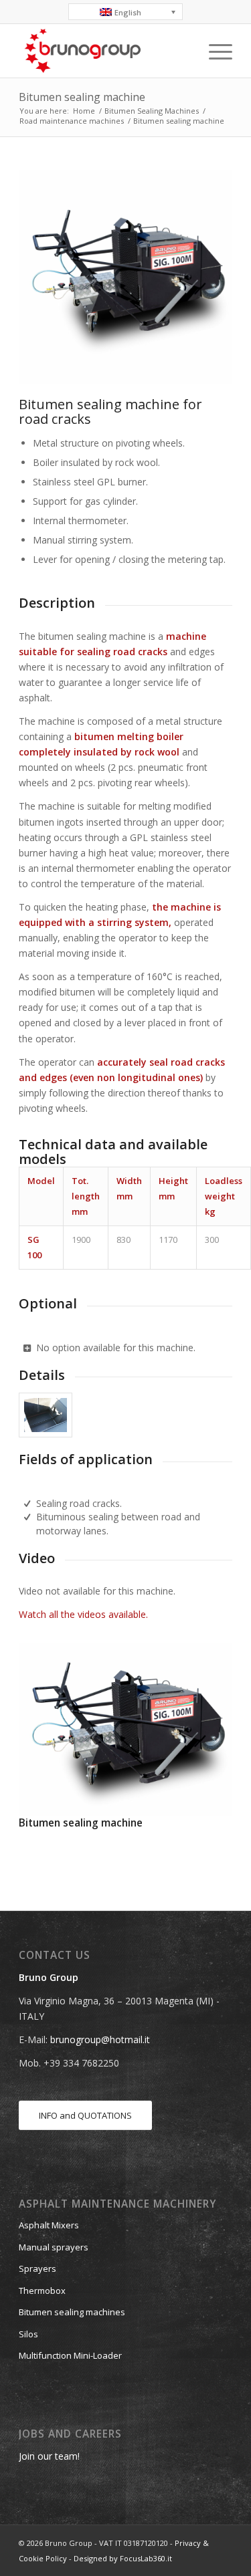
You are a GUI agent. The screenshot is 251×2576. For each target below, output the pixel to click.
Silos (28, 2334)
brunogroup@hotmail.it (100, 2039)
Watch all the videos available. (83, 1614)
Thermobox (42, 2291)
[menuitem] (214, 51)
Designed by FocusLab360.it (123, 2558)
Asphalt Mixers (49, 2225)
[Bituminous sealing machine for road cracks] (125, 277)
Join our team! (49, 2456)
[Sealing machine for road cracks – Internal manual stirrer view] (46, 1415)
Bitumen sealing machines (72, 2312)
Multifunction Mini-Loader (70, 2355)
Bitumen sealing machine (82, 97)
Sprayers (37, 2268)
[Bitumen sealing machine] (125, 1730)
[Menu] (214, 51)
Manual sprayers (54, 2247)
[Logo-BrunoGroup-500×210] (104, 51)
